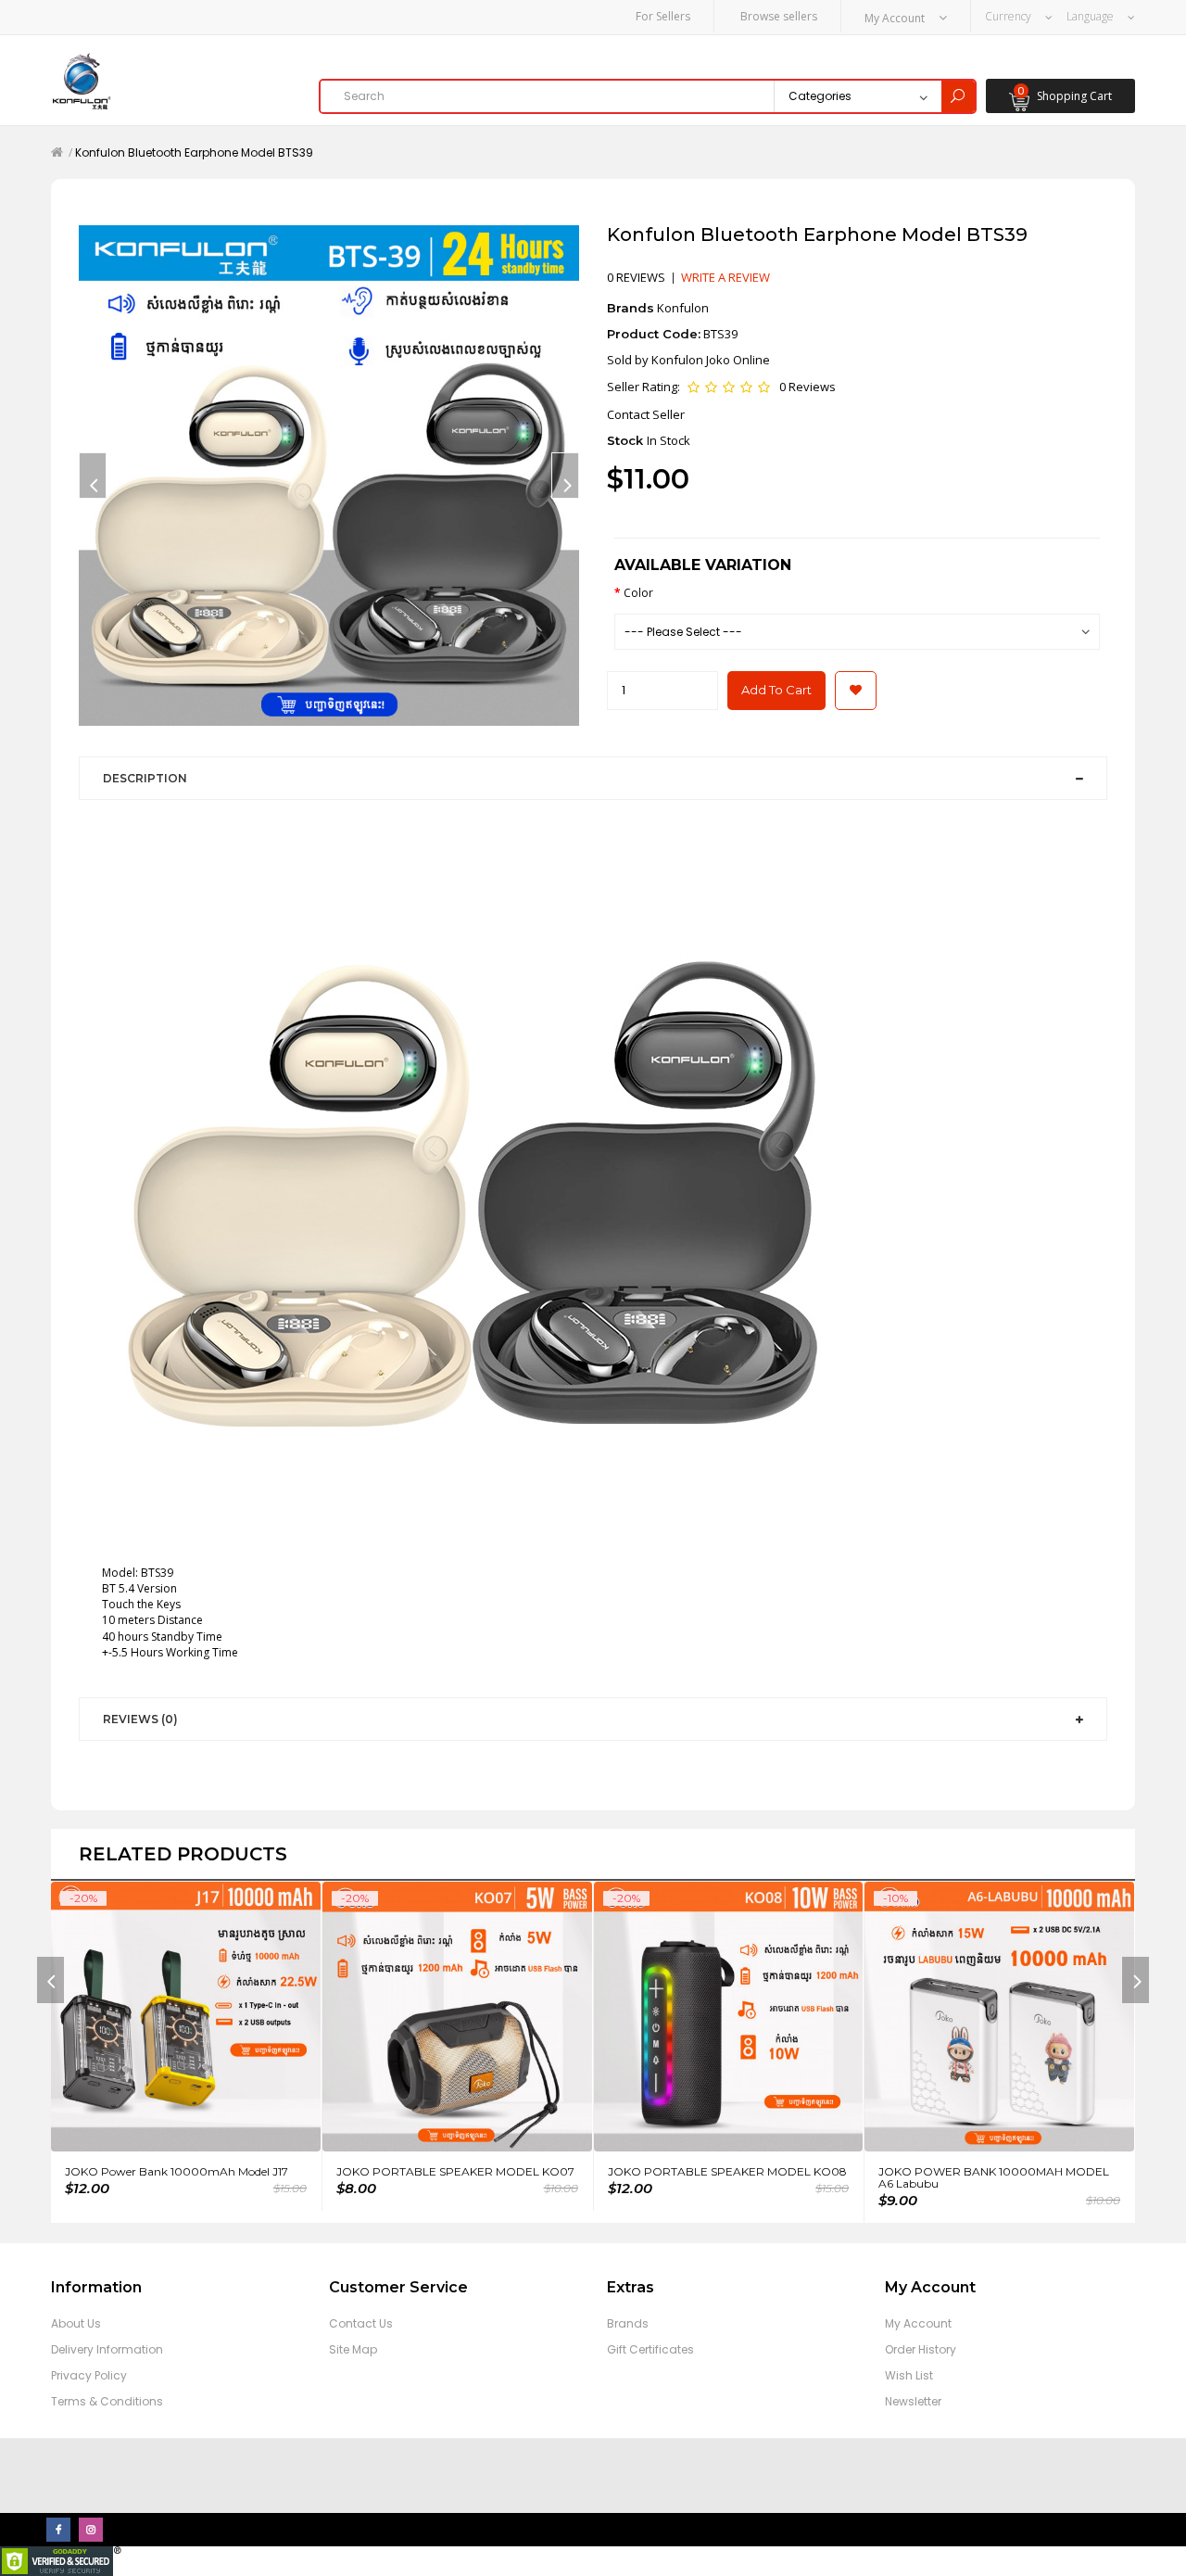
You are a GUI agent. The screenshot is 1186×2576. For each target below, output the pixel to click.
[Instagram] (91, 2530)
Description (145, 778)
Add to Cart (776, 690)
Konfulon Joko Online (711, 360)
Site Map (353, 2349)
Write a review (725, 277)
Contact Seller (646, 414)
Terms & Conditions (107, 2401)
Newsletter (913, 2401)
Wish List (909, 2375)
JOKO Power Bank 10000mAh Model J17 (177, 2171)
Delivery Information (107, 2349)
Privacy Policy (89, 2375)
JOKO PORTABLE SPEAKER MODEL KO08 (727, 2171)
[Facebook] (58, 2530)
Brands (628, 2323)
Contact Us (361, 2323)
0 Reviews (807, 387)
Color (638, 593)
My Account (918, 2323)
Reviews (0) (140, 1719)
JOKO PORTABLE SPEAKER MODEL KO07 (455, 2171)
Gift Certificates (650, 2349)
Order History (921, 2349)
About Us (76, 2323)
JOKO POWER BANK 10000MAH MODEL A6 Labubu (994, 2177)
